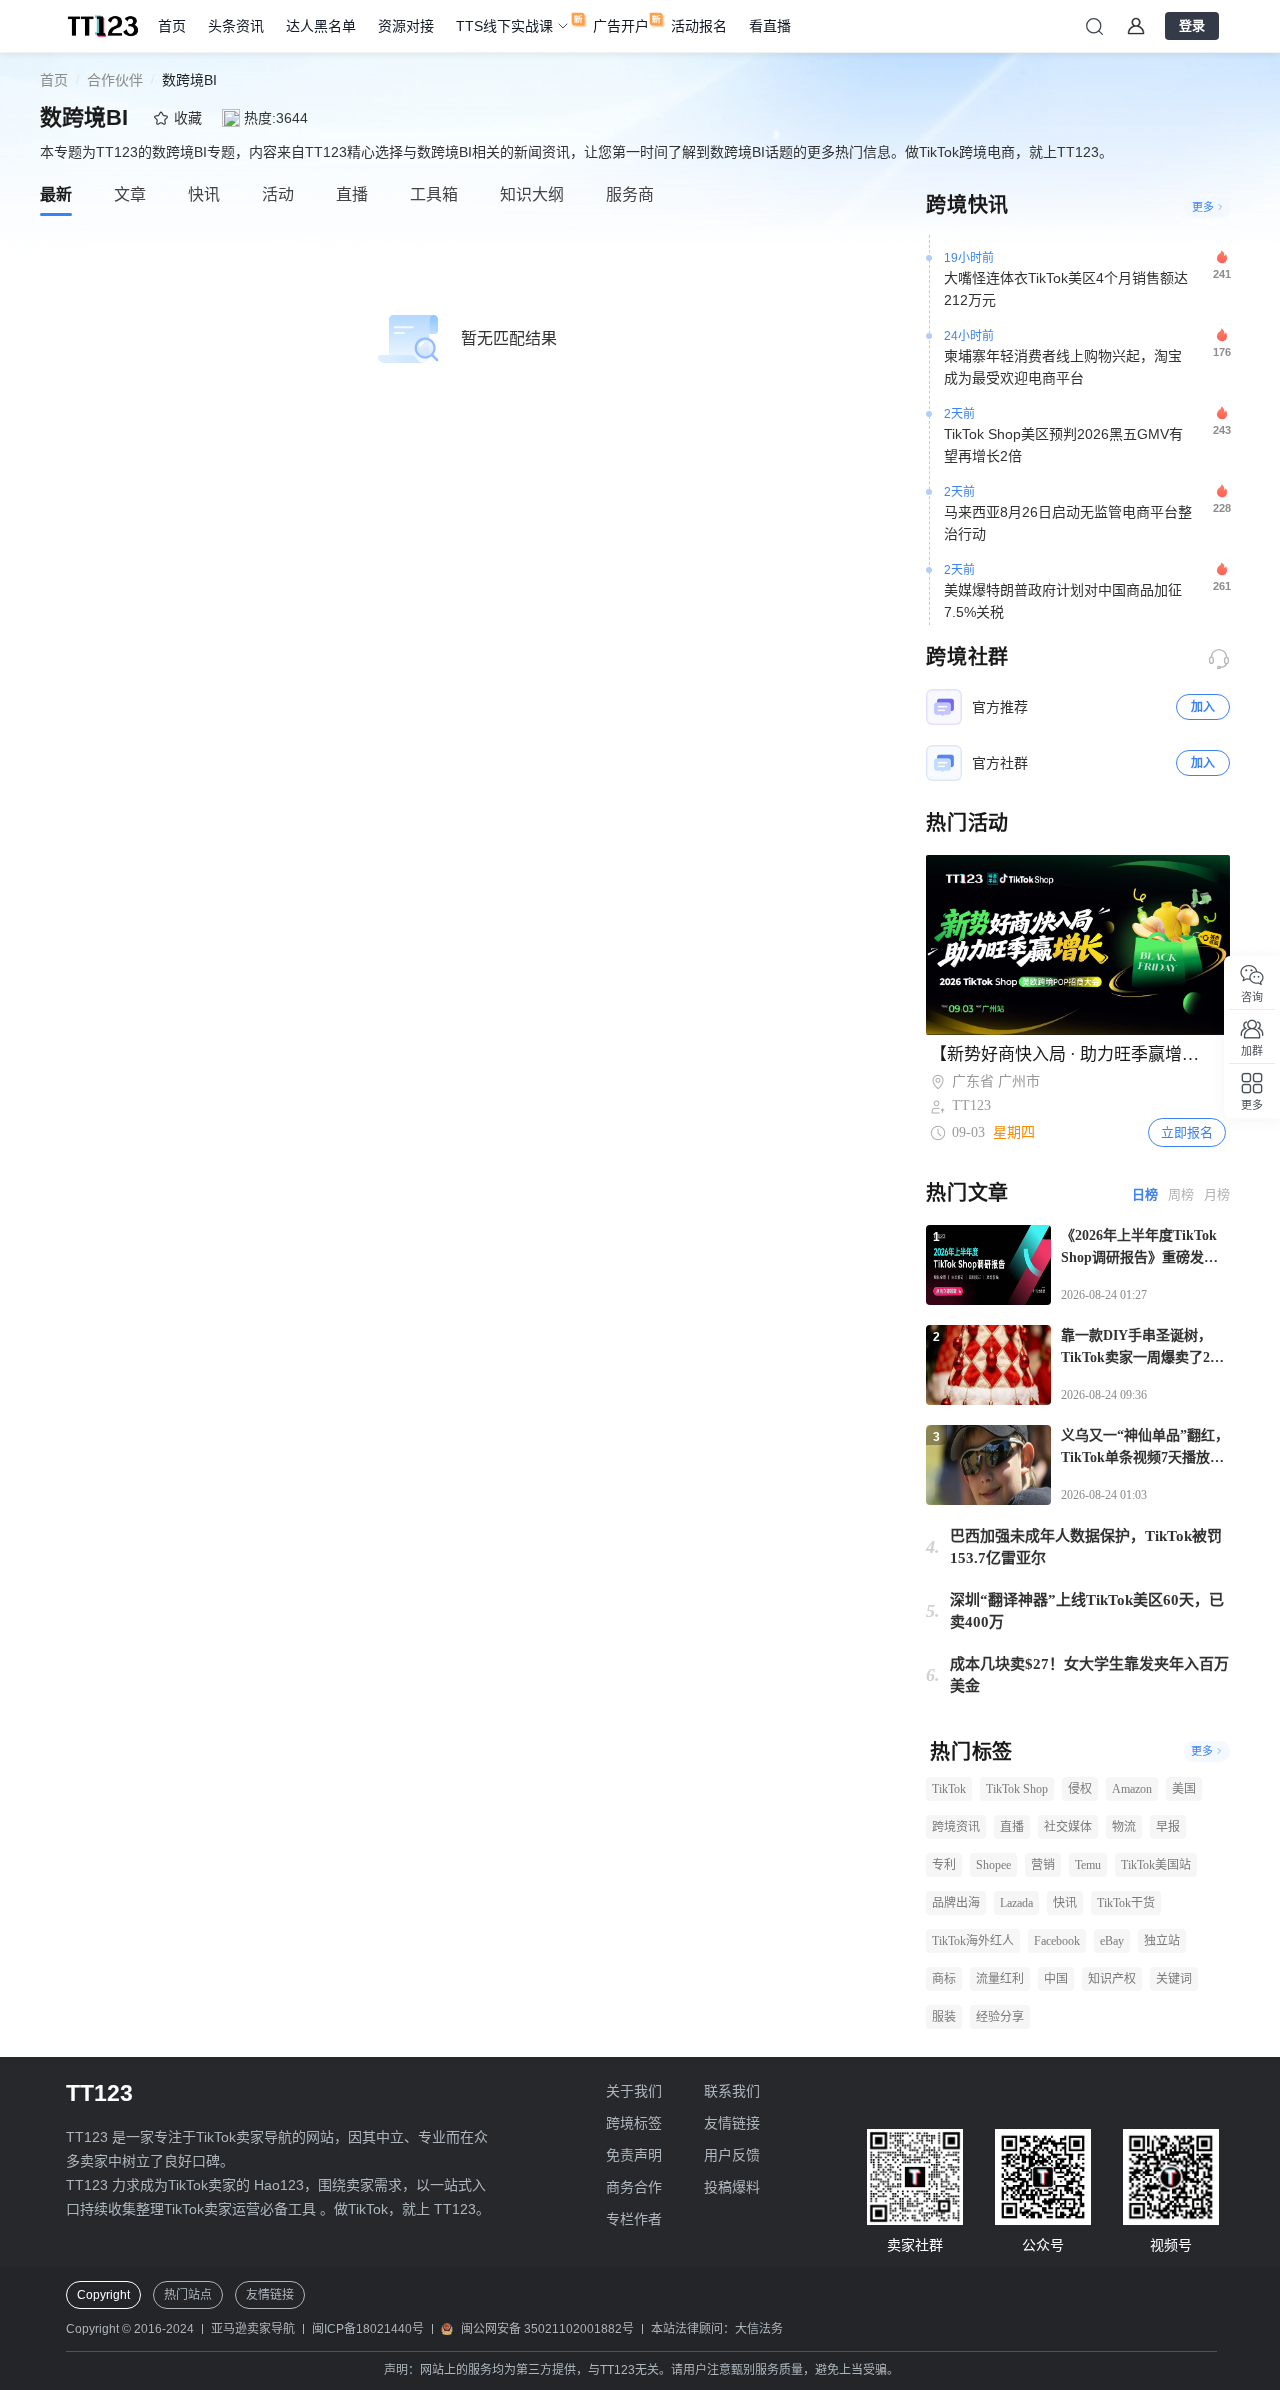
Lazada (1016, 1903)
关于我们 (634, 2091)
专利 (944, 1865)
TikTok (949, 1789)
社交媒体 (1068, 1827)
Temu (1088, 1865)
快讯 (1065, 1903)
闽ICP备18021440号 (368, 2329)
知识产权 (1112, 1979)
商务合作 (634, 2187)
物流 (1124, 1827)
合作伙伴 (115, 80)
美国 (1184, 1789)
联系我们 (732, 2091)
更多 (1203, 207)
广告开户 (621, 26)
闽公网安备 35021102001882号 (547, 2329)
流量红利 (1000, 1979)
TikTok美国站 (1156, 1865)
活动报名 (699, 26)
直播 (1012, 1827)
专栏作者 (634, 2219)
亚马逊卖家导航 (253, 2329)
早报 (1168, 1827)
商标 (944, 1979)
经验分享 (1000, 2017)
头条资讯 (236, 26)
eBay (1112, 1941)
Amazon (1132, 1789)
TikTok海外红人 (973, 1941)
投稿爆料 (732, 2187)
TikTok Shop (1017, 1789)
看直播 (770, 26)
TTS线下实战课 (504, 26)
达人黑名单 (321, 26)
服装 (944, 2017)
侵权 (1080, 1789)
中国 (1056, 1979)
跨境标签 (634, 2123)
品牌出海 (956, 1903)
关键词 (1174, 1979)
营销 (1043, 1865)
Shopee (993, 1865)
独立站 (1162, 1941)
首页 (172, 26)
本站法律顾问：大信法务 (717, 2329)
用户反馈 (732, 2155)
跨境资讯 (956, 1827)
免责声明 (634, 2155)
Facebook (1057, 1941)
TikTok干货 (1126, 1903)
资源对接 (406, 26)
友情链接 (732, 2123)
